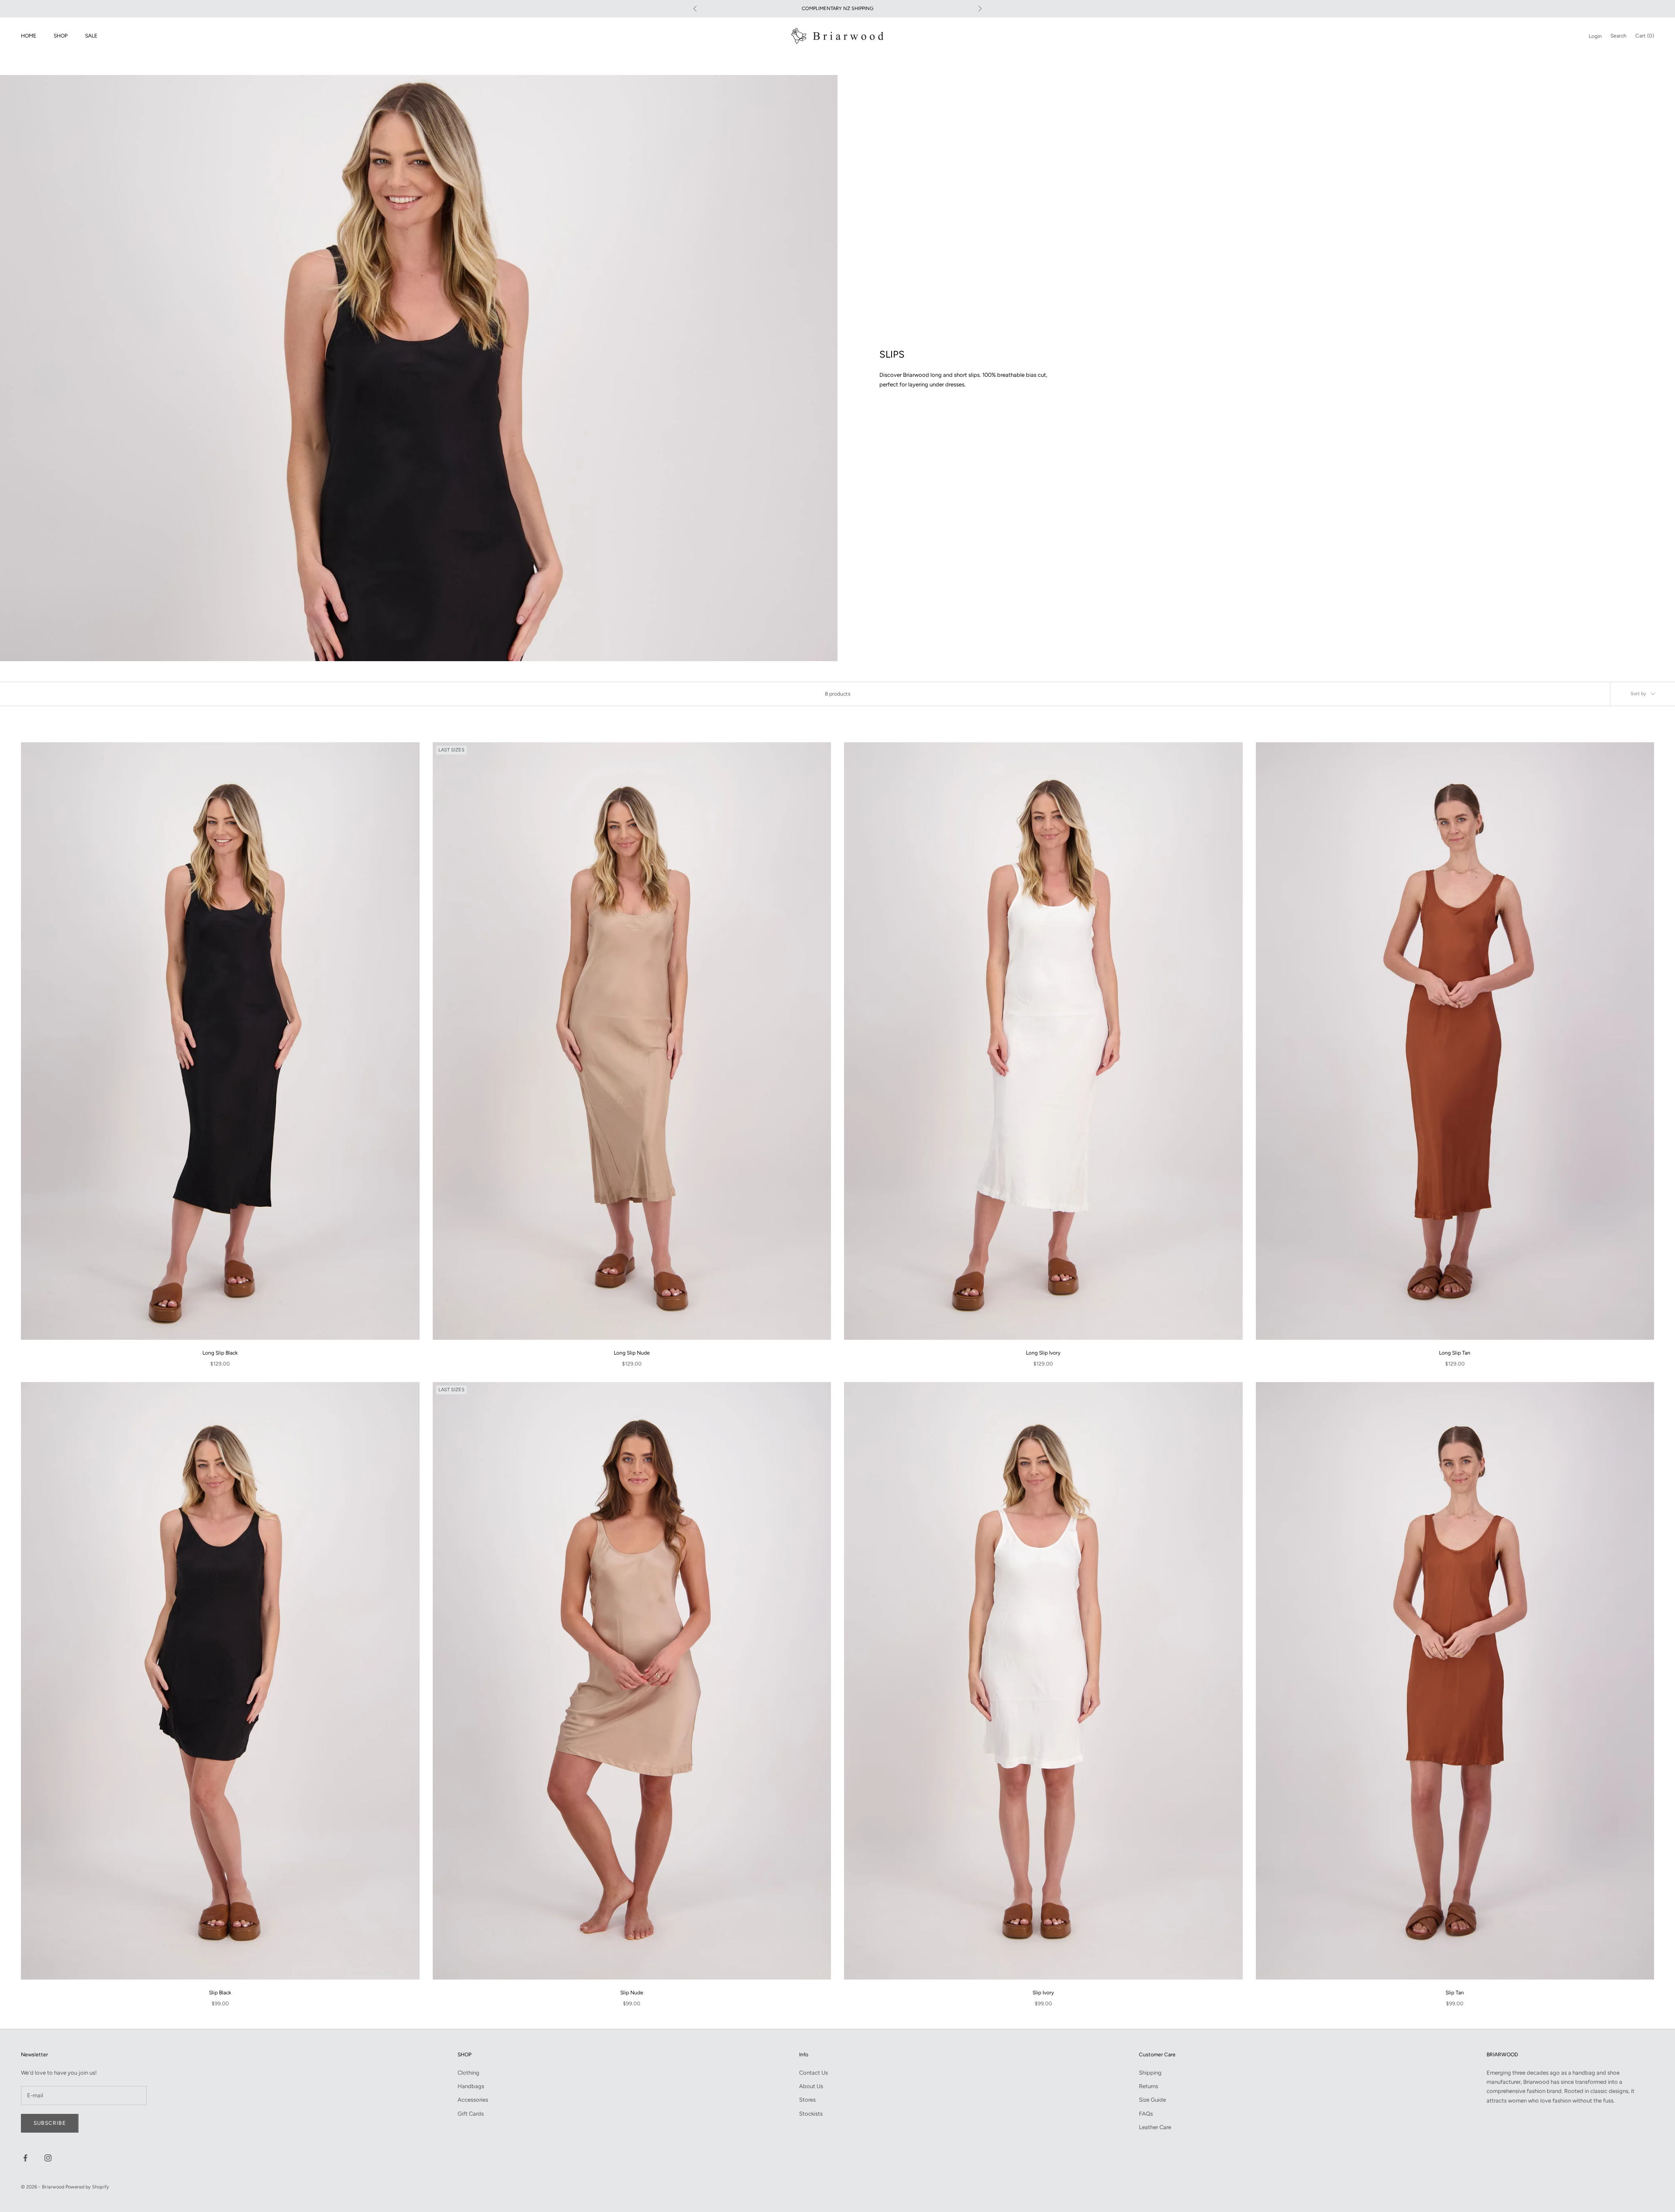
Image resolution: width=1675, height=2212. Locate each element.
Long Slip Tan (1455, 1353)
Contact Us (814, 2073)
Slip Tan (1455, 1993)
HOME (29, 36)
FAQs (1146, 2114)
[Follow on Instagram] (48, 2158)
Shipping (1150, 2073)
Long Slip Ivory (1043, 1353)
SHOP (61, 36)
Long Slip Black (220, 1353)
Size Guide (1152, 2100)
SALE (91, 36)
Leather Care (1155, 2127)
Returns (1149, 2086)
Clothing (468, 2073)
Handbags (471, 2086)
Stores (807, 2100)
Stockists (811, 2114)
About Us (811, 2086)
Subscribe (50, 2123)
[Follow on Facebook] (25, 2158)
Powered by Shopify (87, 2187)
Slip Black (220, 1993)
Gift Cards (471, 2114)
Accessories (473, 2100)
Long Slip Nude (632, 1353)
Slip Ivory (1043, 1993)
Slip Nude (632, 1993)
